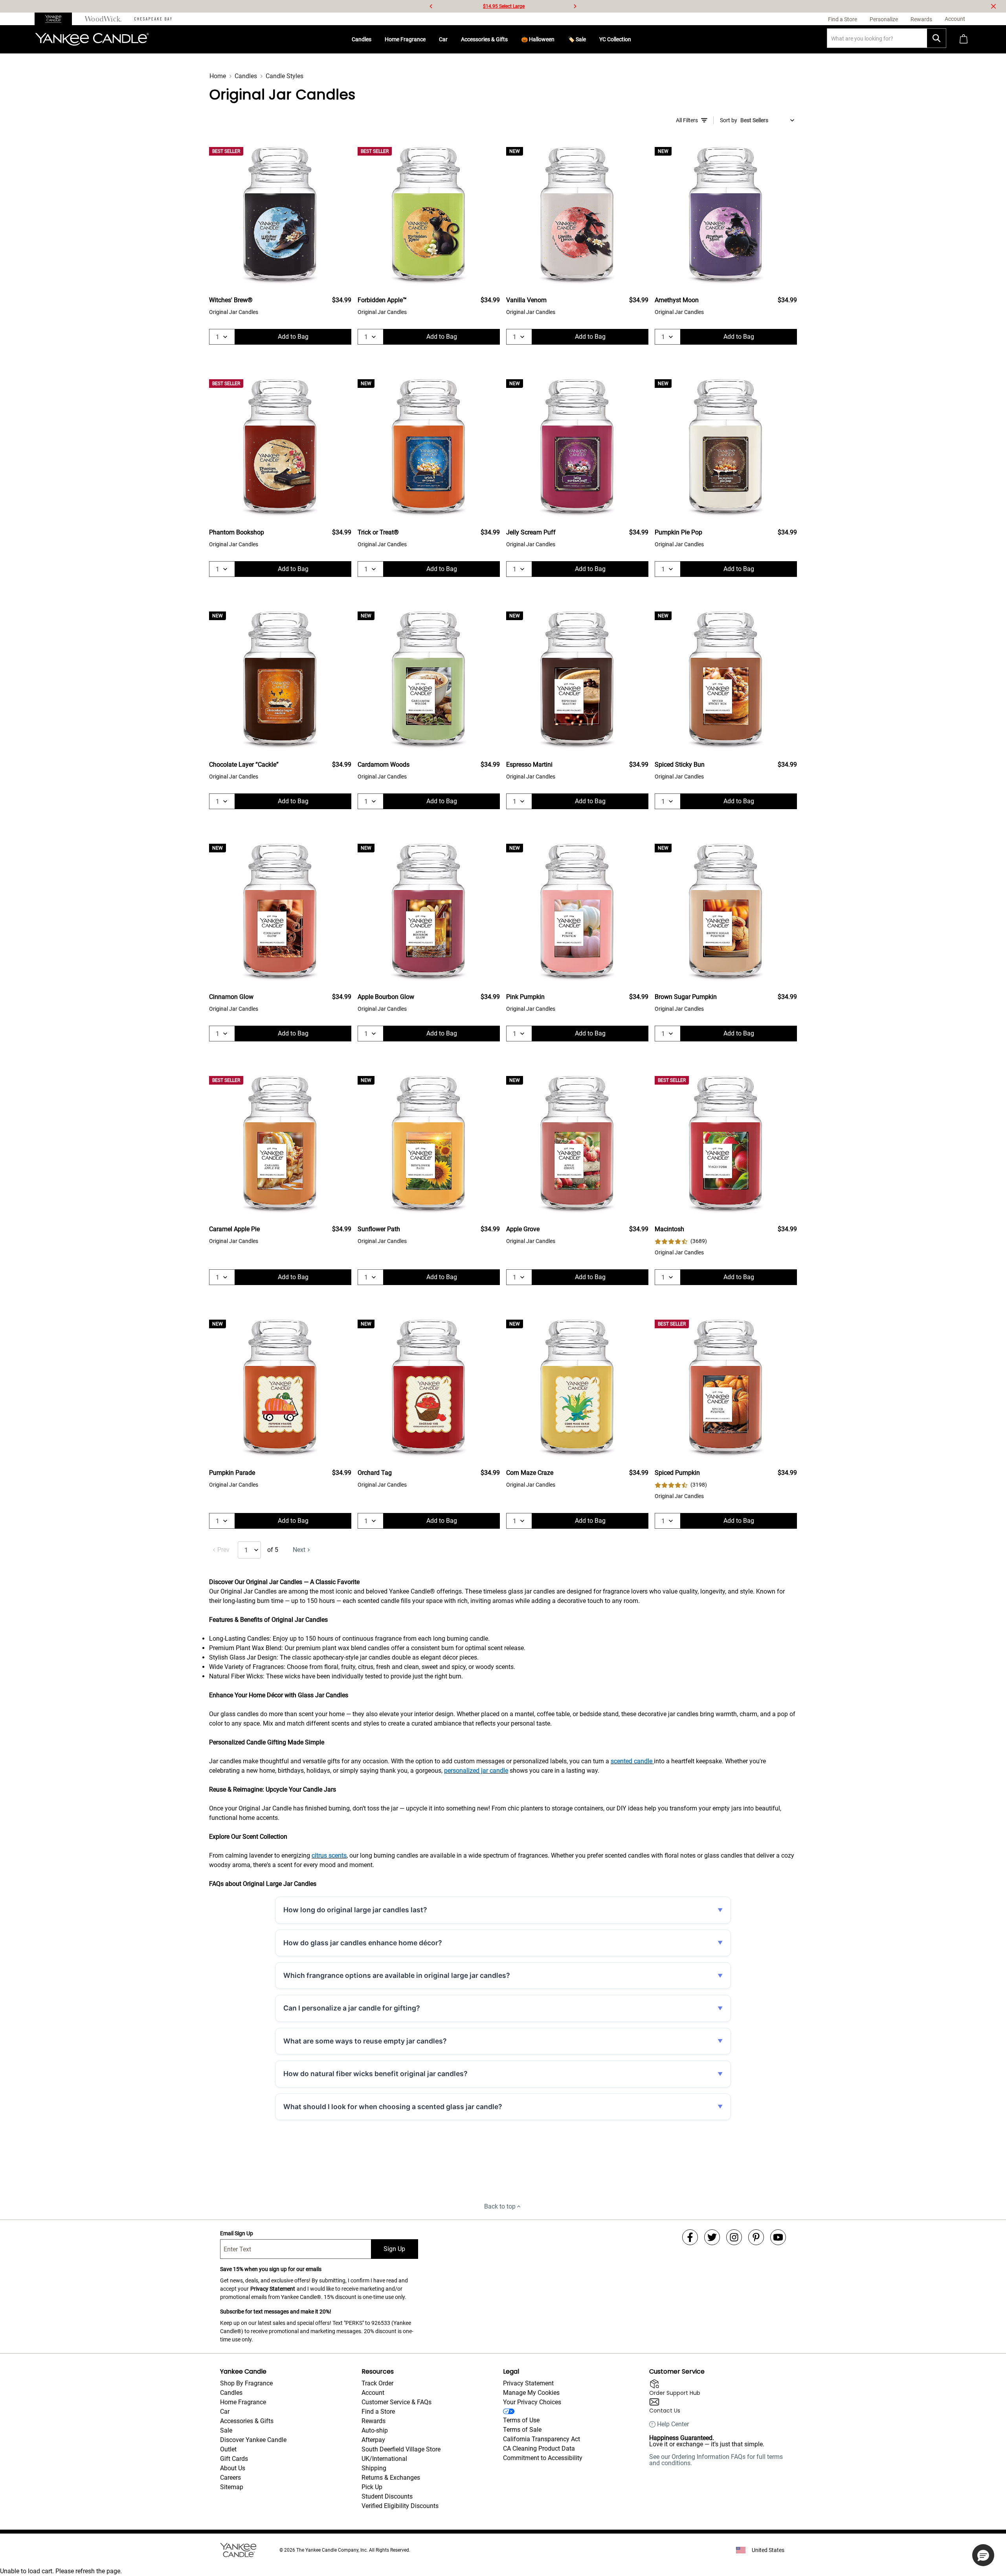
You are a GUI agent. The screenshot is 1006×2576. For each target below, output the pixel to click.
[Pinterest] (756, 2237)
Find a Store (378, 2412)
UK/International (384, 2459)
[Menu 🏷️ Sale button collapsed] (589, 39)
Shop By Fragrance (246, 2383)
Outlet (228, 2449)
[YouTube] (778, 2237)
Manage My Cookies (531, 2393)
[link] (681, 1241)
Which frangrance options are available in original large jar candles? (397, 1975)
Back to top (500, 2206)
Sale (226, 2430)
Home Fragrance (405, 39)
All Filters (687, 120)
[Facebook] (690, 2237)
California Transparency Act (542, 2439)
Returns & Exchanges (391, 2478)
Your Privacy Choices (532, 2402)
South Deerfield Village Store (401, 2449)
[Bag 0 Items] (964, 39)
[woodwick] (103, 19)
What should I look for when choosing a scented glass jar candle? (393, 2107)
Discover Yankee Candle (253, 2440)
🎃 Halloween (538, 39)
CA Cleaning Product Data (539, 2448)
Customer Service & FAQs (397, 2402)
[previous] (431, 6)
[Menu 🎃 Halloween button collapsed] (558, 39)
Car (443, 39)
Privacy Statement (273, 2289)
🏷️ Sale (577, 39)
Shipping (374, 2468)
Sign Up (394, 2249)
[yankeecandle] (56, 19)
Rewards (374, 2421)
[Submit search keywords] (936, 38)
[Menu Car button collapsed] (451, 39)
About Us (233, 2468)
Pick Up (372, 2487)
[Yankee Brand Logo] (92, 39)
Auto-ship (375, 2430)
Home (218, 76)
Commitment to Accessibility (543, 2458)
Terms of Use (521, 2420)
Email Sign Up (237, 2233)
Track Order (377, 2383)
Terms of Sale (522, 2430)
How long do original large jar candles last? (355, 1910)
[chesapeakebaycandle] (153, 19)
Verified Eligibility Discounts (400, 2506)
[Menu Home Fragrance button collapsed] (429, 39)
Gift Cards (234, 2459)
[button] (983, 2555)
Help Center (673, 2424)
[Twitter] (712, 2237)
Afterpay (373, 2440)
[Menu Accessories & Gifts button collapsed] (511, 39)
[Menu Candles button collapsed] (374, 39)
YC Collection (615, 39)
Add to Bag (293, 337)
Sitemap (232, 2487)
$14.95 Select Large (504, 6)
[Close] (993, 6)
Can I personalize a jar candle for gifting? (352, 2008)
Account (373, 2393)
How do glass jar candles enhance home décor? (363, 1943)
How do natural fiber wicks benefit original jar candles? (375, 2074)
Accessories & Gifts (484, 39)
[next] (575, 6)
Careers (230, 2478)
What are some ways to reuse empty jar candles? (365, 2041)
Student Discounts (387, 2496)
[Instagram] (734, 2237)
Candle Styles (285, 76)
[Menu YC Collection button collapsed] (634, 39)
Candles (362, 39)
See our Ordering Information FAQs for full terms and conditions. (716, 2460)
